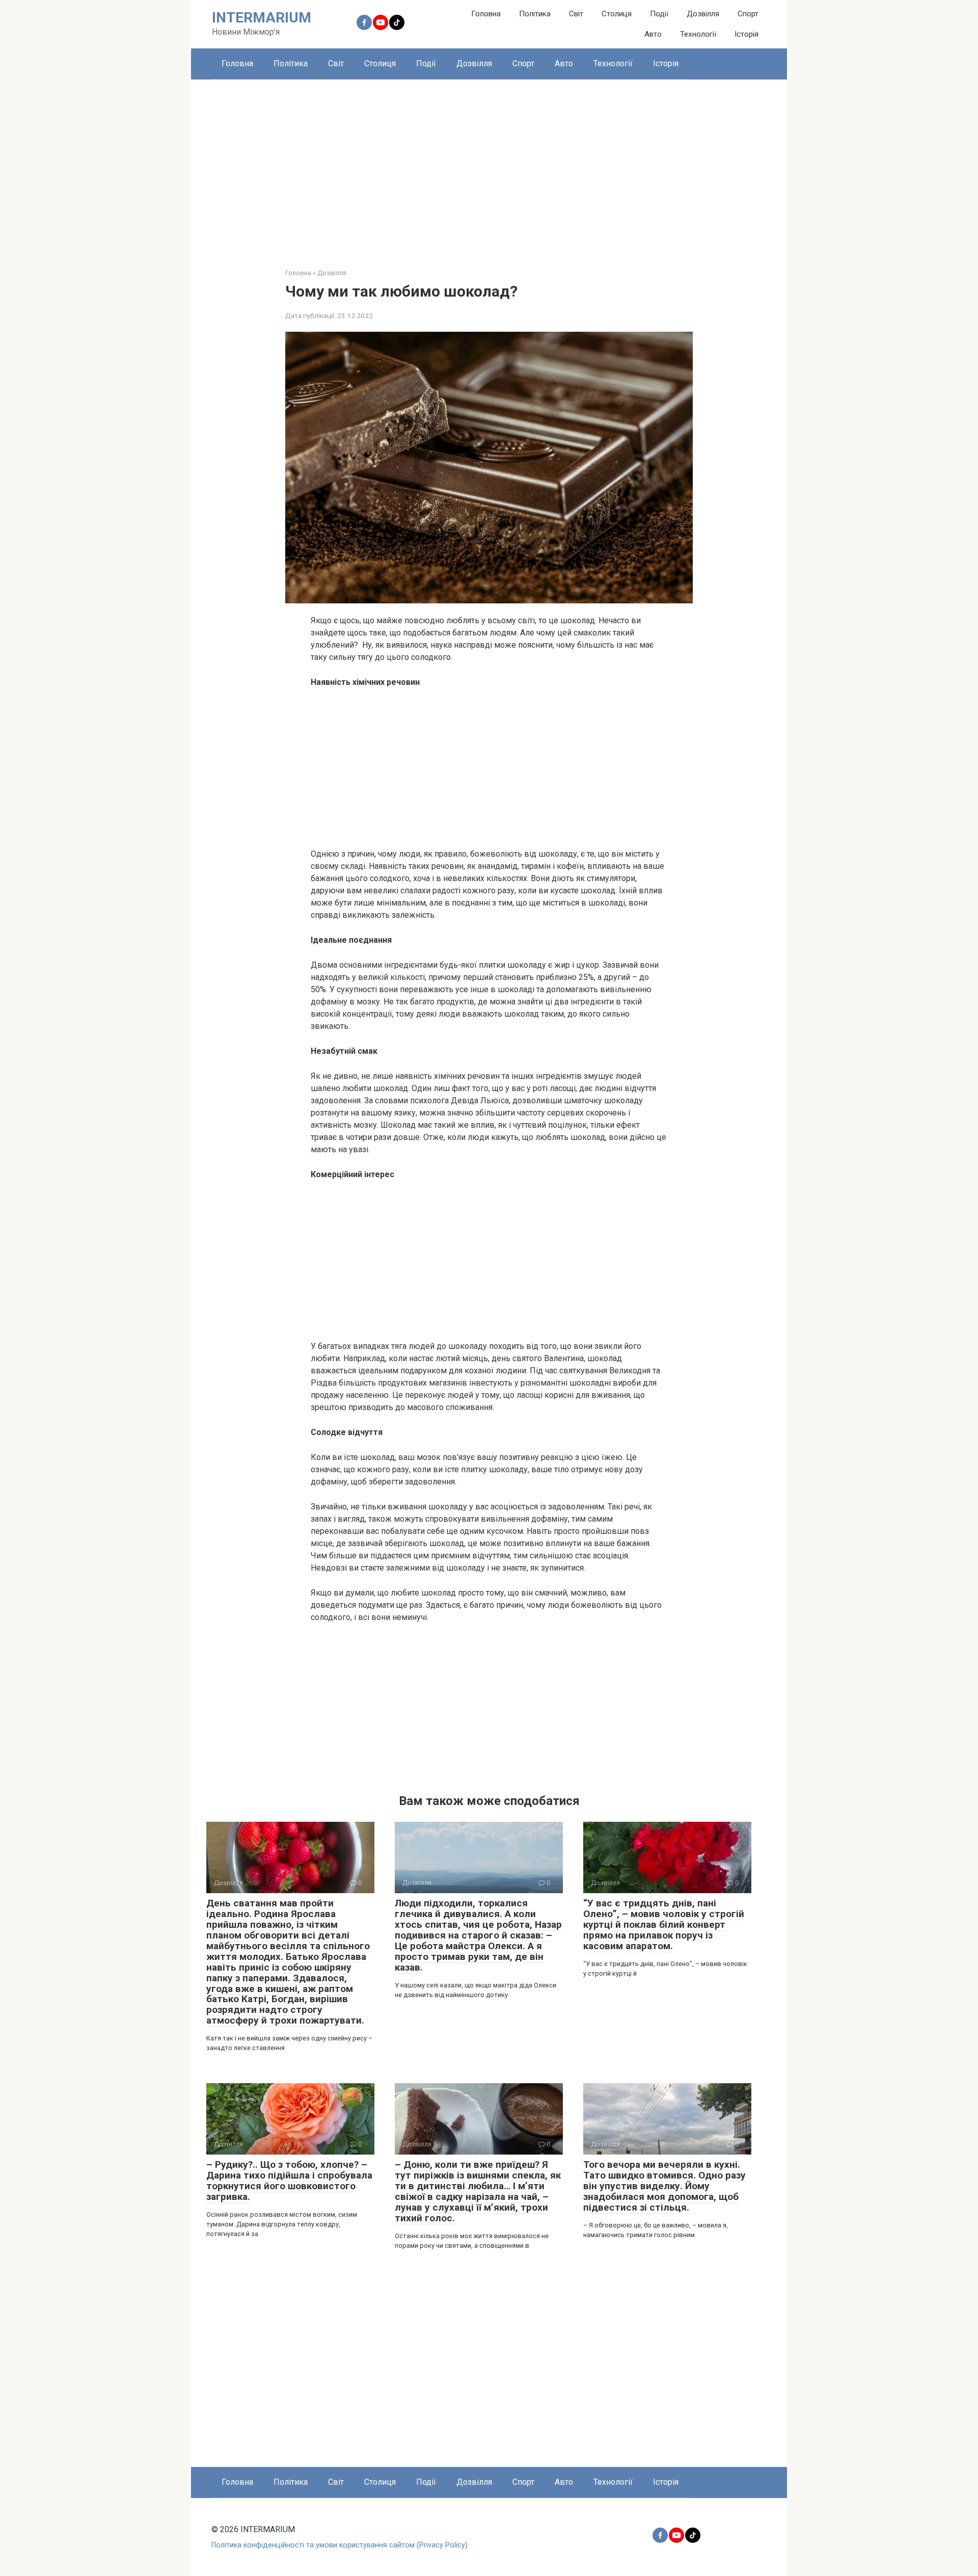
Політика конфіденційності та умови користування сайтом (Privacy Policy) (339, 2545)
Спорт (748, 14)
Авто (653, 34)
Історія (746, 34)
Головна (486, 14)
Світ (576, 14)
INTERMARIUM (262, 18)
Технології (698, 34)
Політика (535, 14)
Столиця (617, 14)
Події (659, 14)
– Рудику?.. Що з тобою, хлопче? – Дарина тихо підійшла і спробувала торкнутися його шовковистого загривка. (289, 2181)
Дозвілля (703, 14)
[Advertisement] (489, 166)
